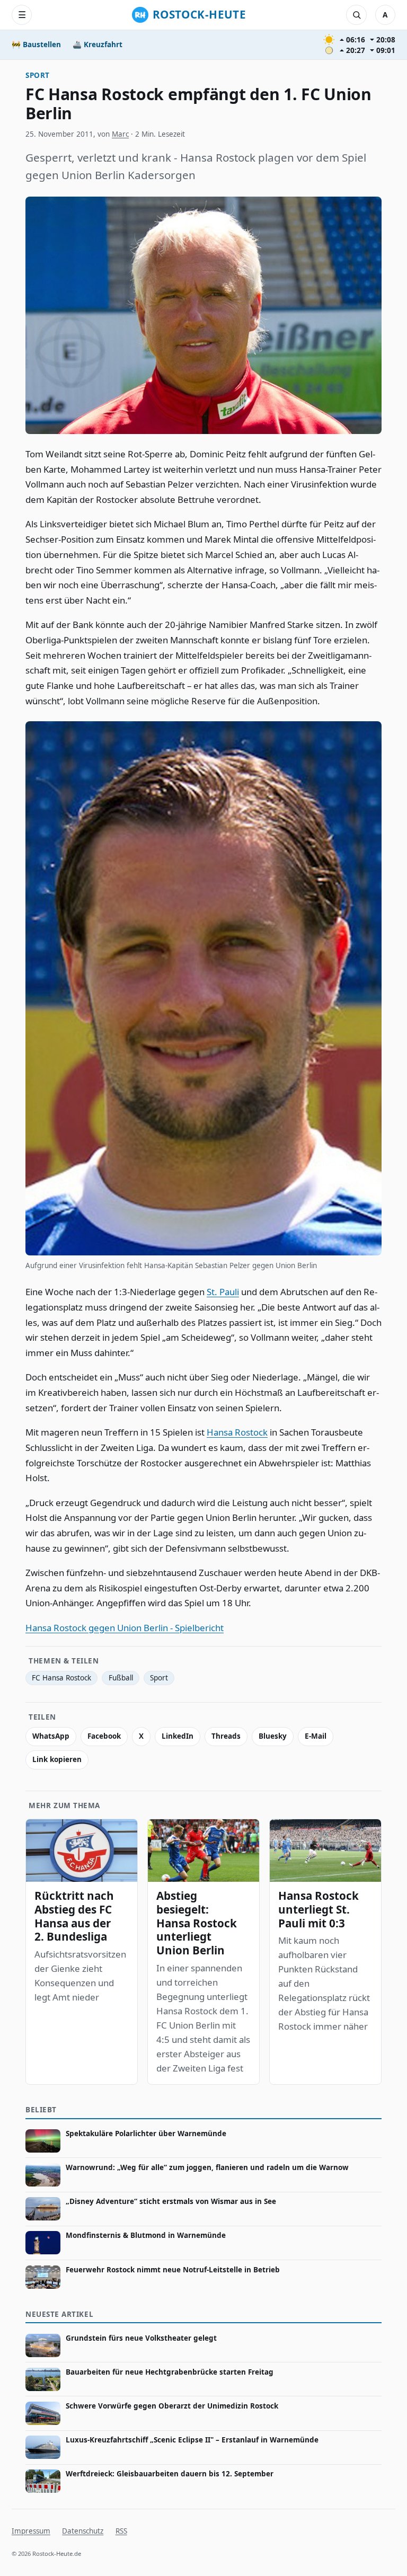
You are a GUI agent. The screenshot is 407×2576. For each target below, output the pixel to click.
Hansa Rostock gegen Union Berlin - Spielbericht (125, 1628)
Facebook (104, 1736)
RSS (121, 2531)
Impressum (31, 2531)
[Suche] (356, 15)
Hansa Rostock (237, 1432)
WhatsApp (51, 1736)
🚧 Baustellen (36, 45)
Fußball (121, 1678)
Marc (120, 134)
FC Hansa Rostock (61, 1678)
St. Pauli (223, 1292)
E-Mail (316, 1736)
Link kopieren (57, 1759)
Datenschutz (83, 2531)
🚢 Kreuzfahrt (98, 45)
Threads (226, 1736)
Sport (38, 75)
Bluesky (273, 1736)
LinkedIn (178, 1736)
